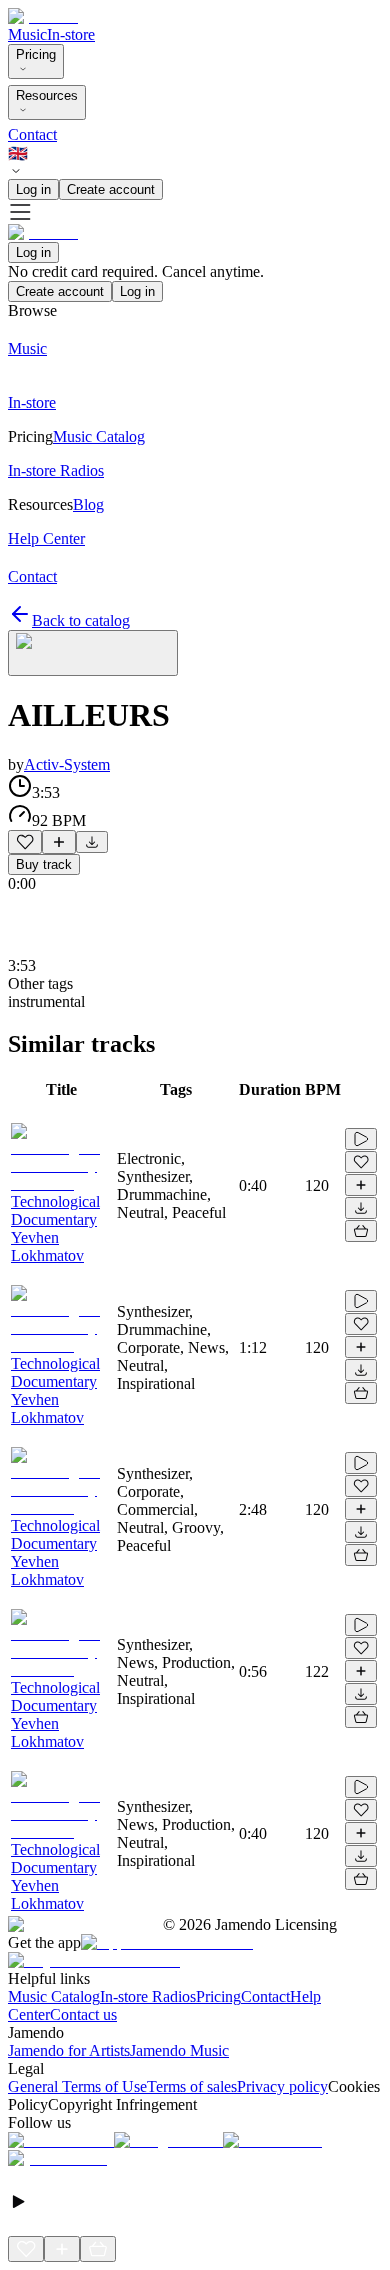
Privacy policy (282, 2086)
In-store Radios (148, 1996)
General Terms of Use (77, 2086)
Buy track (44, 864)
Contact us (83, 2014)
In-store (71, 34)
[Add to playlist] (59, 842)
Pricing (36, 54)
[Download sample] (92, 842)
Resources (47, 95)
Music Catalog (54, 1996)
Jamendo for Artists (69, 2050)
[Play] (93, 653)
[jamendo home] (43, 16)
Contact (32, 134)
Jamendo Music (179, 2050)
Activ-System (67, 764)
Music (27, 34)
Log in (33, 189)
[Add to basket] (361, 1231)
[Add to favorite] (25, 842)
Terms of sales (192, 2086)
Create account (111, 189)
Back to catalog (81, 620)
